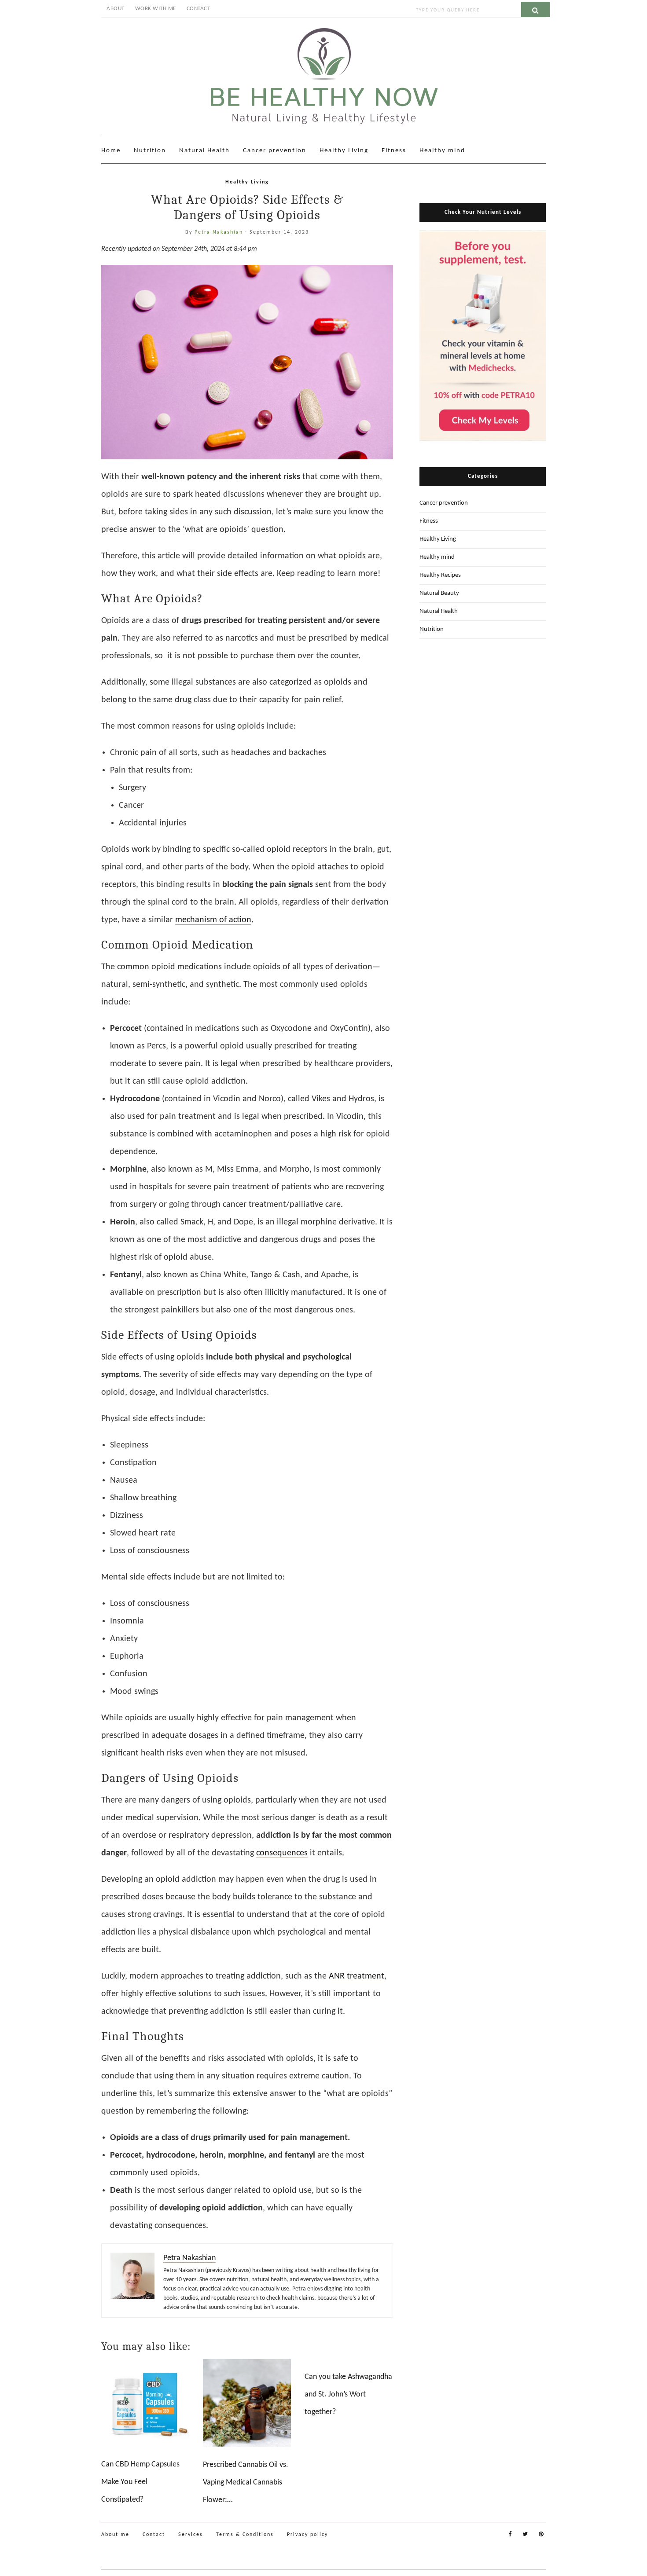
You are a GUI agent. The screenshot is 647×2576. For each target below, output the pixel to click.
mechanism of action (213, 920)
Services (191, 2535)
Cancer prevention (275, 151)
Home (111, 151)
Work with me (156, 9)
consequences (282, 1853)
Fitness (394, 151)
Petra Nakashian (220, 232)
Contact (199, 9)
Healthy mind (442, 151)
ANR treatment (357, 1976)
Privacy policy (307, 2535)
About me (115, 2535)
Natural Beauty (439, 593)
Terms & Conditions (245, 2535)
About (116, 9)
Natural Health (204, 151)
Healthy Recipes (440, 575)
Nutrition (150, 151)
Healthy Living (344, 151)
